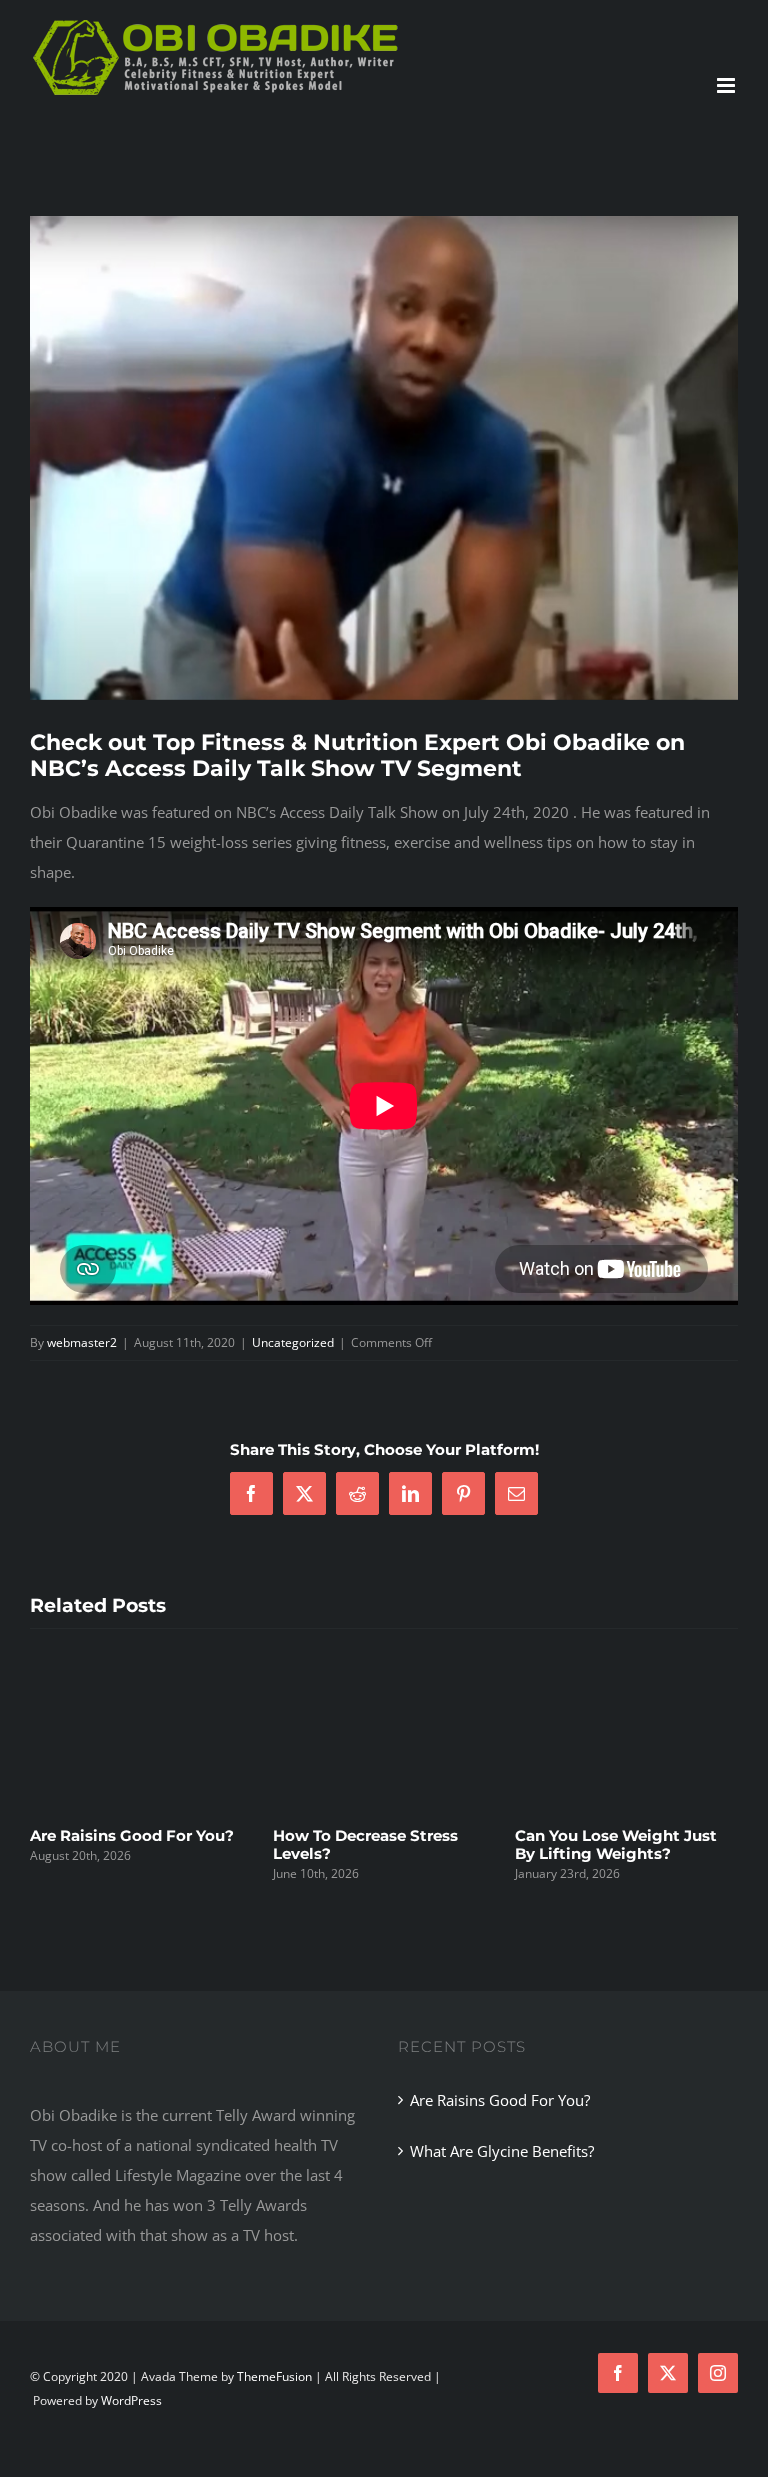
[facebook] (618, 2394)
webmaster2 (82, 1342)
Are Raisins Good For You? (617, 1835)
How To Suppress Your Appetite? (116, 1844)
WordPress (131, 2421)
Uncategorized (293, 1342)
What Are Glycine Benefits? (502, 2172)
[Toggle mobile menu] (727, 85)
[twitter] (668, 2394)
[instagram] (718, 2394)
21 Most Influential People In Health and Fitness (382, 1864)
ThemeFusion (274, 2397)
